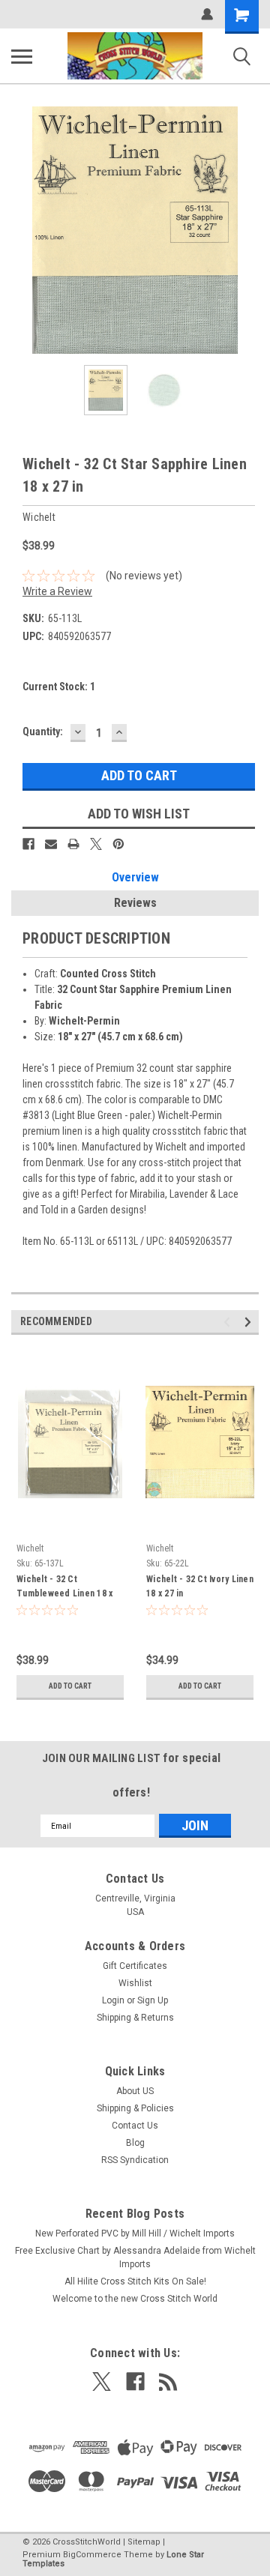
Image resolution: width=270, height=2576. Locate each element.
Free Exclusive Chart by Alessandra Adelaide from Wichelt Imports (135, 2257)
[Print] (73, 844)
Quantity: (43, 732)
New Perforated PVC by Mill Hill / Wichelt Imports (135, 2233)
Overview (135, 877)
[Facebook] (28, 844)
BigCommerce (92, 2555)
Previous (22, 230)
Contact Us (135, 2126)
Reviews (135, 903)
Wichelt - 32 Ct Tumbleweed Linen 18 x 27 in (64, 1588)
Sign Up (153, 2000)
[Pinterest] (118, 844)
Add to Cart (70, 1686)
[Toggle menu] (22, 56)
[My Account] (207, 14)
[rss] (168, 2382)
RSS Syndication (135, 2160)
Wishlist (135, 1983)
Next (247, 230)
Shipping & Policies (135, 2108)
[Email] (51, 844)
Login (113, 2000)
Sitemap (144, 2542)
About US (135, 2091)
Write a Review (57, 591)
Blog (135, 2143)
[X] (96, 844)
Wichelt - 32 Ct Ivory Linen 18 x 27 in (200, 1586)
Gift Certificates (135, 1966)
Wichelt (30, 1548)
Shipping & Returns (135, 2018)
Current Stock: (59, 687)
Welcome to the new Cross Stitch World (135, 2299)
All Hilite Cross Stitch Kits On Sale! (135, 2281)
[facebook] (135, 2382)
